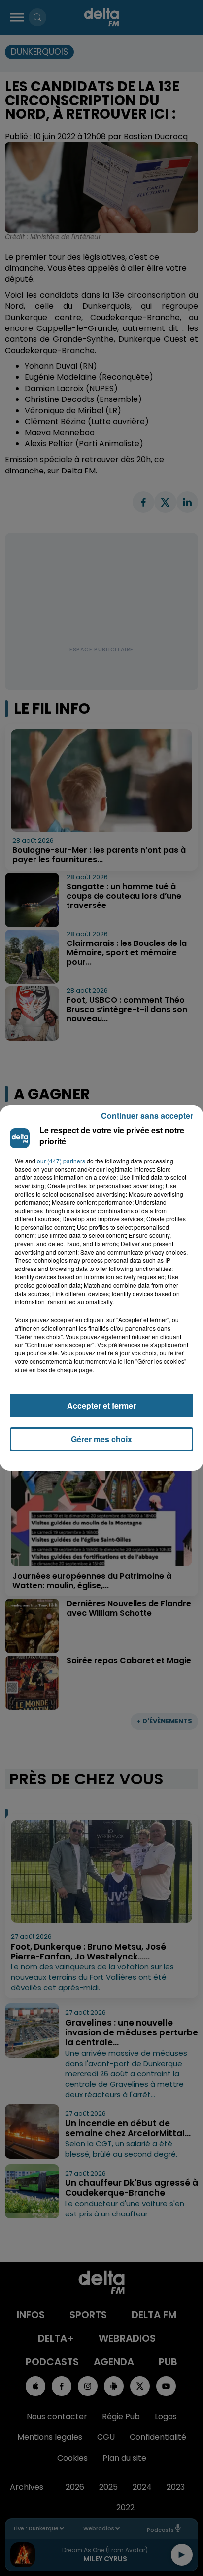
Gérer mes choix (101, 1439)
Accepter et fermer (101, 1405)
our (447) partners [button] (61, 1161)
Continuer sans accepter (147, 1115)
